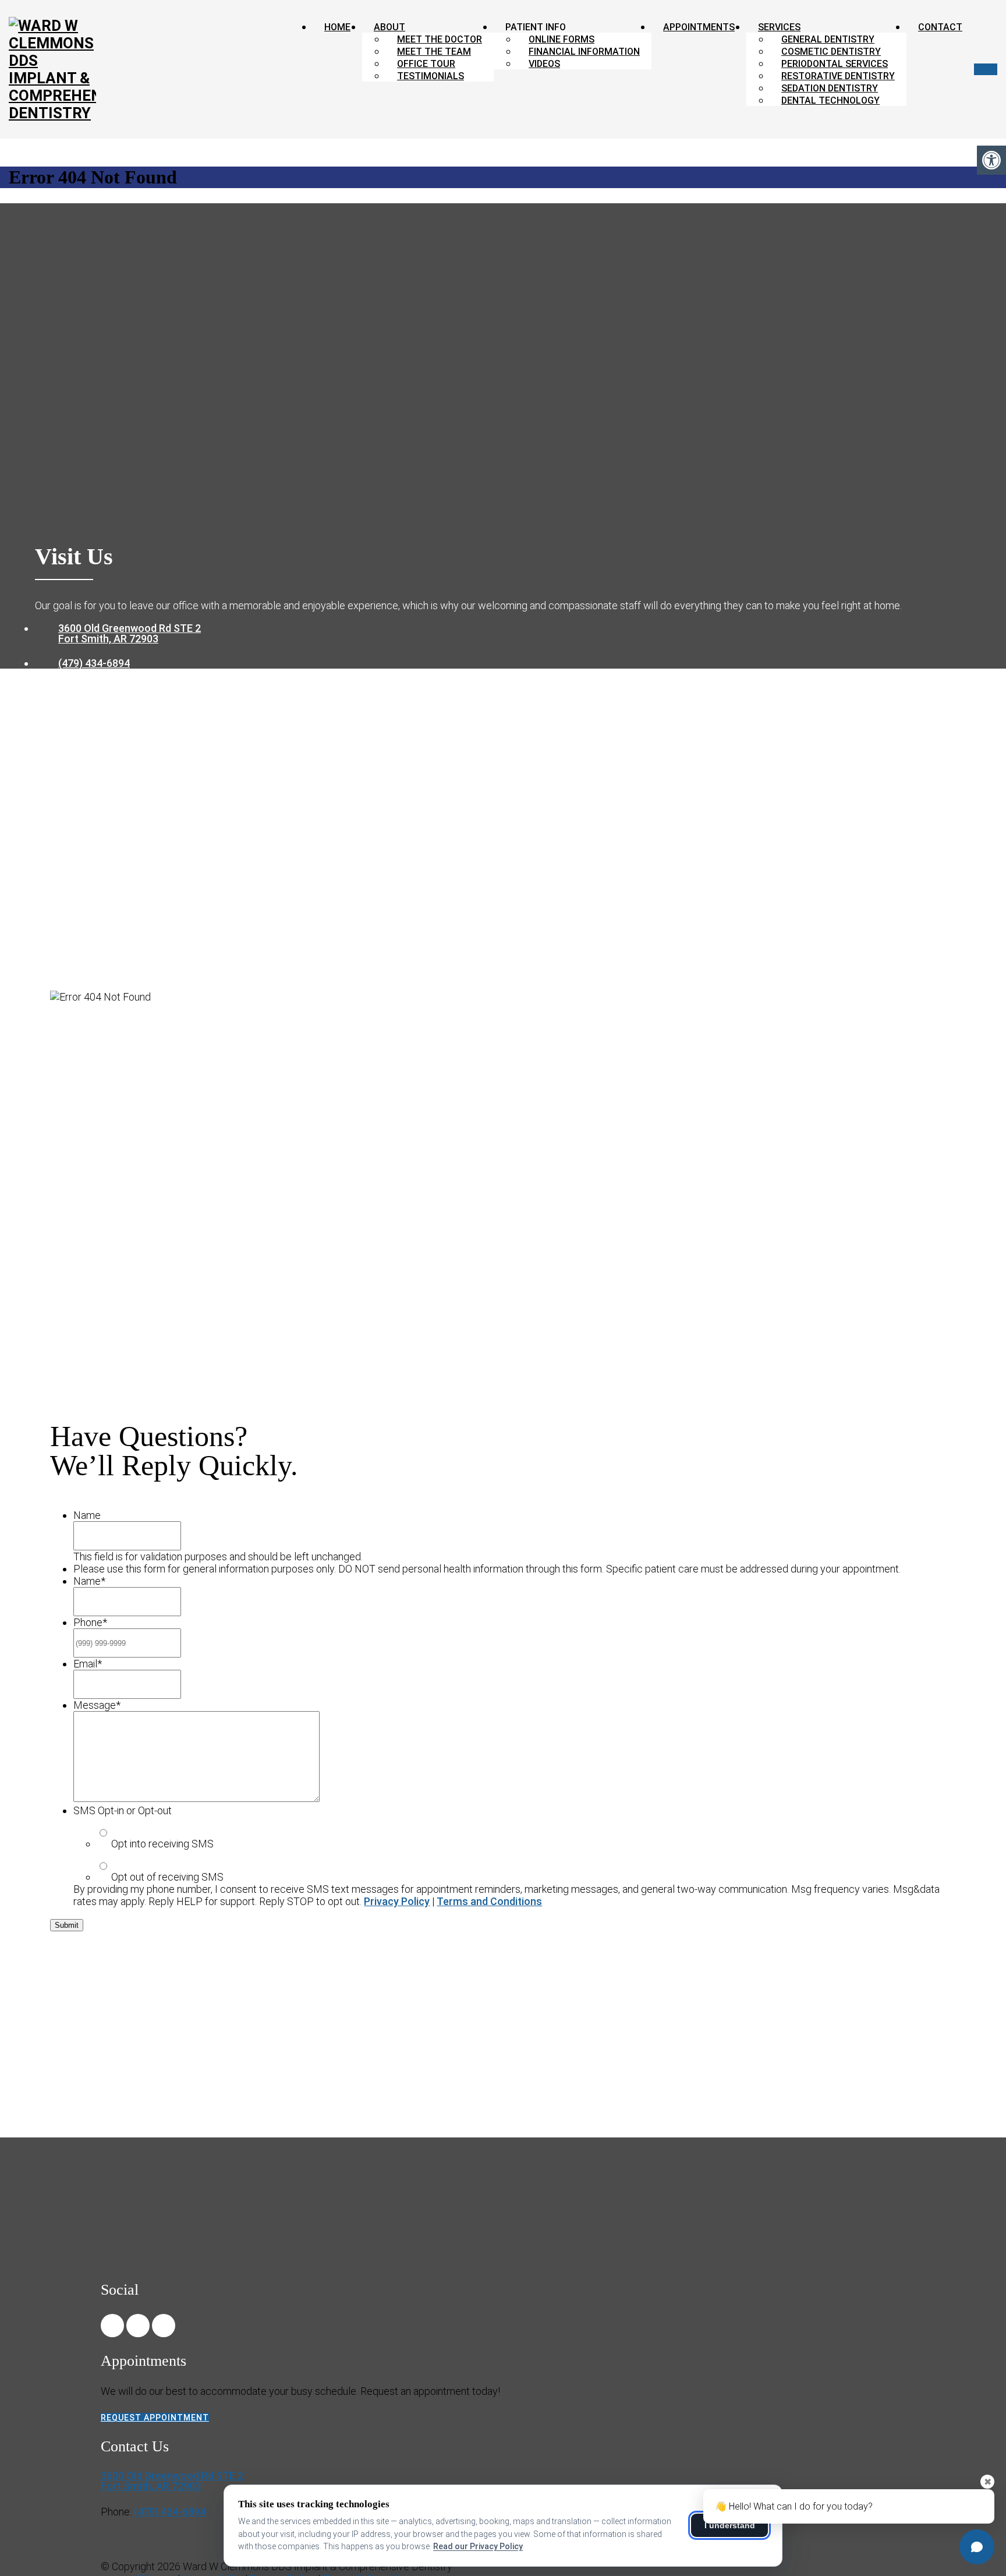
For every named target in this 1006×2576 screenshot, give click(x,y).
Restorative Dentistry (838, 76)
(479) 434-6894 (94, 663)
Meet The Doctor (440, 39)
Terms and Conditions (489, 1901)
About (389, 27)
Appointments (699, 27)
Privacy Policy (397, 1901)
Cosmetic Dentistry (831, 52)
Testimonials (431, 76)
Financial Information (584, 52)
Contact (940, 27)
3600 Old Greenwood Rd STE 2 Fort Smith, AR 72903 (130, 634)
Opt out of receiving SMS (167, 1877)
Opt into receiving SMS (162, 1844)
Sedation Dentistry (830, 88)
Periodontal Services (835, 64)
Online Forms (562, 39)
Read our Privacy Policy (478, 2546)
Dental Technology (830, 100)
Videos (544, 64)
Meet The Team (434, 52)
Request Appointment (155, 2418)
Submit (67, 1925)
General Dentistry (828, 39)
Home (337, 27)
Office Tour (426, 64)
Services (779, 27)
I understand (730, 2525)
